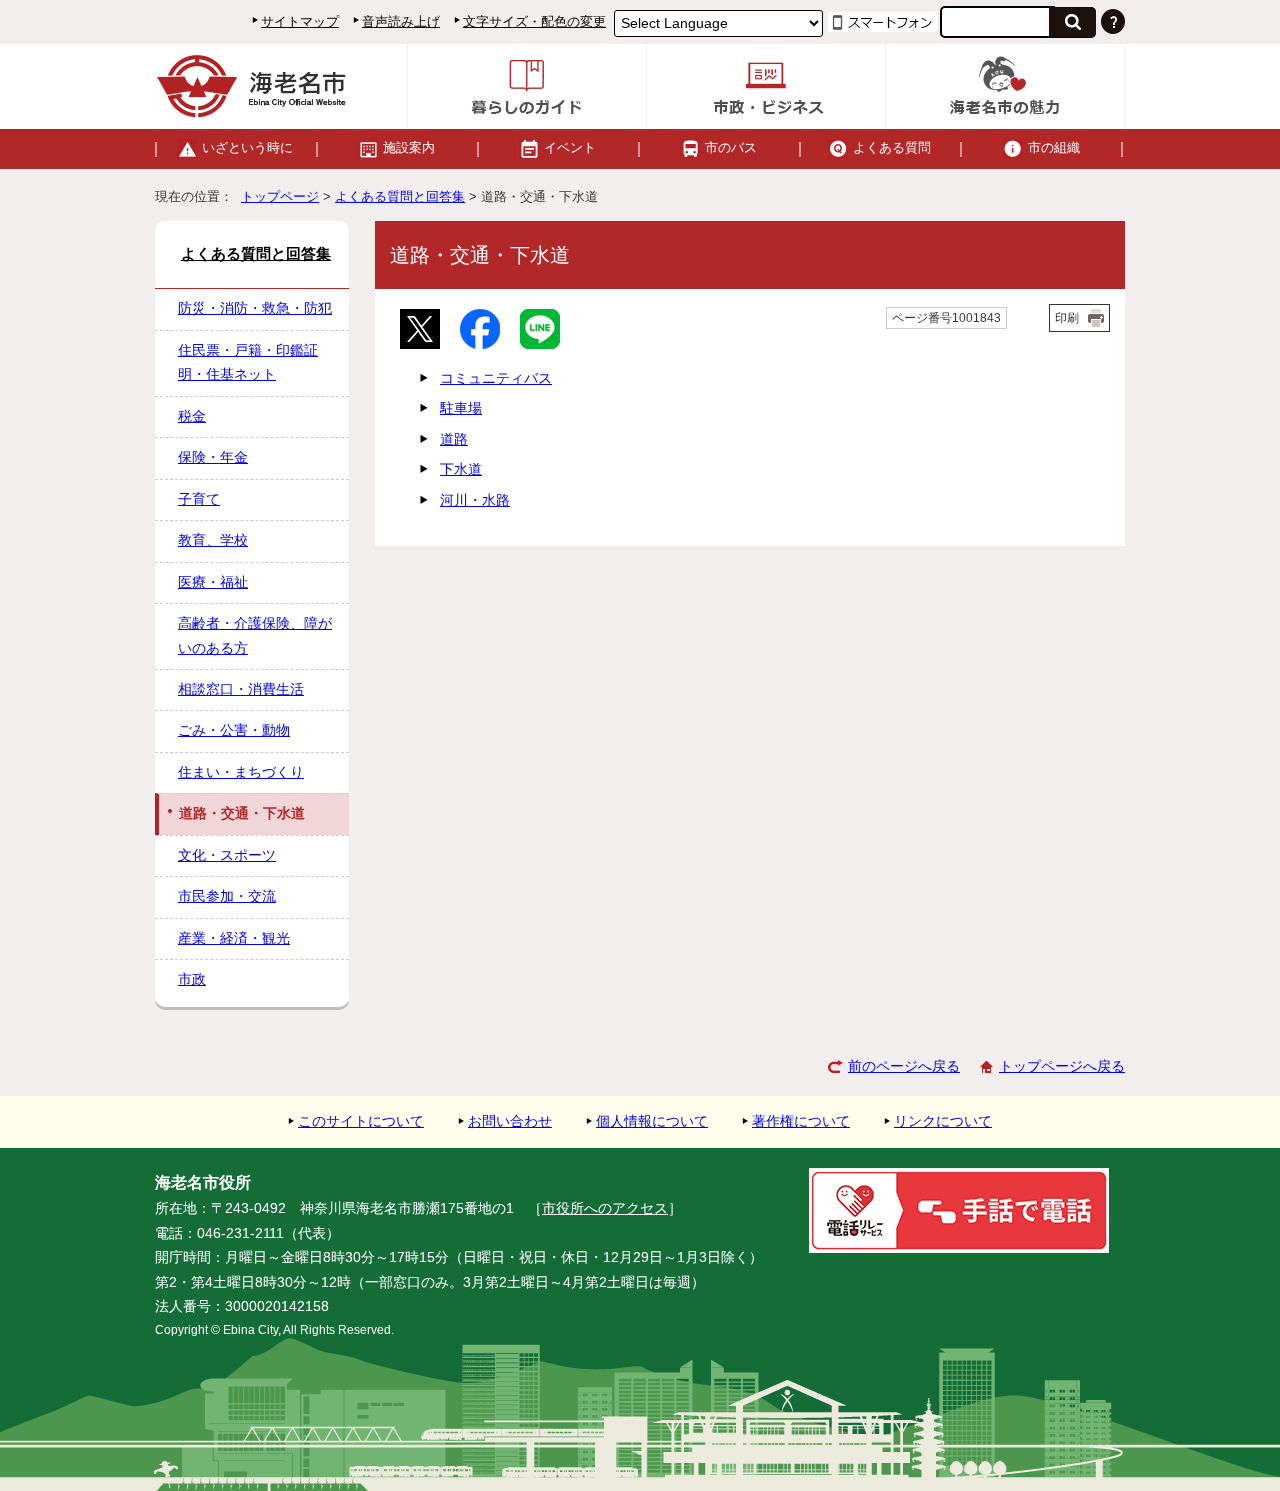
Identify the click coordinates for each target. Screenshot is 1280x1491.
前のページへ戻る (904, 1066)
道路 (454, 439)
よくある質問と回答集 (400, 196)
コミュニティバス (496, 378)
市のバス (731, 147)
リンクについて (943, 1121)
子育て (199, 499)
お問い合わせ (510, 1121)
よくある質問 (892, 147)
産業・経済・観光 (234, 938)
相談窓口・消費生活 (241, 689)
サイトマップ (300, 21)
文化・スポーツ (227, 855)
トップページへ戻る (1062, 1066)
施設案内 (409, 147)
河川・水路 (475, 500)
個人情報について (652, 1121)
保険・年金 (213, 457)
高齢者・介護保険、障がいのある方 (255, 635)
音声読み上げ (401, 21)
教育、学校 (213, 540)
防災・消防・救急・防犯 (255, 308)
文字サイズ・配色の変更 (534, 21)
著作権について (801, 1121)
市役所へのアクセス (605, 1208)
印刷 (1067, 318)
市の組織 (1054, 147)
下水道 (461, 469)
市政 (192, 979)
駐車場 (461, 408)
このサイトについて (361, 1121)
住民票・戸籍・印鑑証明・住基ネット (248, 362)
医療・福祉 (213, 582)
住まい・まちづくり (241, 772)
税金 (192, 416)
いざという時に (247, 147)
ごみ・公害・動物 (234, 730)
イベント (570, 147)
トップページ (280, 196)
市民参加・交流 (227, 896)
